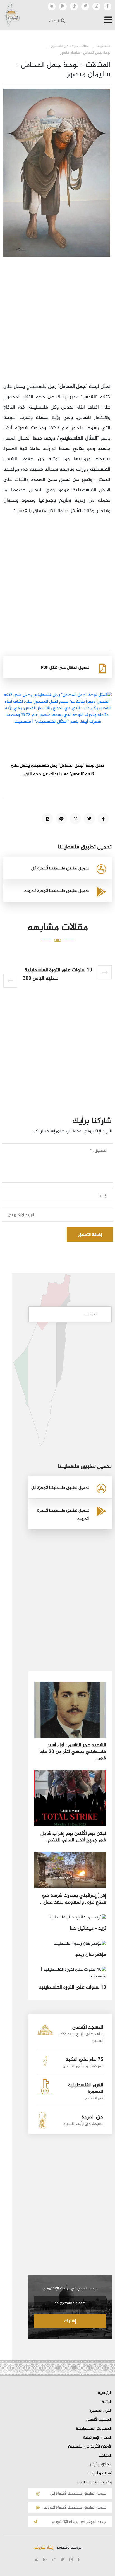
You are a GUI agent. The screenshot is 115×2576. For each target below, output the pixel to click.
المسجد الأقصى (99, 2420)
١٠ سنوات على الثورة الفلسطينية (72, 1988)
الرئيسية (105, 2393)
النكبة (107, 2402)
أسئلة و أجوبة (100, 2474)
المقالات (105, 2456)
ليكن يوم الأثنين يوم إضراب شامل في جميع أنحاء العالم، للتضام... (73, 1837)
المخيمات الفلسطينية (94, 2429)
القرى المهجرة (100, 2411)
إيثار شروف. (43, 2548)
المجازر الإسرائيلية (97, 2438)
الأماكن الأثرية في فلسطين (90, 2447)
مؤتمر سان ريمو (91, 1955)
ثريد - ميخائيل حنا (88, 1929)
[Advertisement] (57, 324)
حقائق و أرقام (100, 2465)
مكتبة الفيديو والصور (94, 2483)
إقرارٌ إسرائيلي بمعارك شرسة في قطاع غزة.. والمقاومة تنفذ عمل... (73, 1899)
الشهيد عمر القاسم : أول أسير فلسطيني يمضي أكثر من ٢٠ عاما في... (73, 1752)
